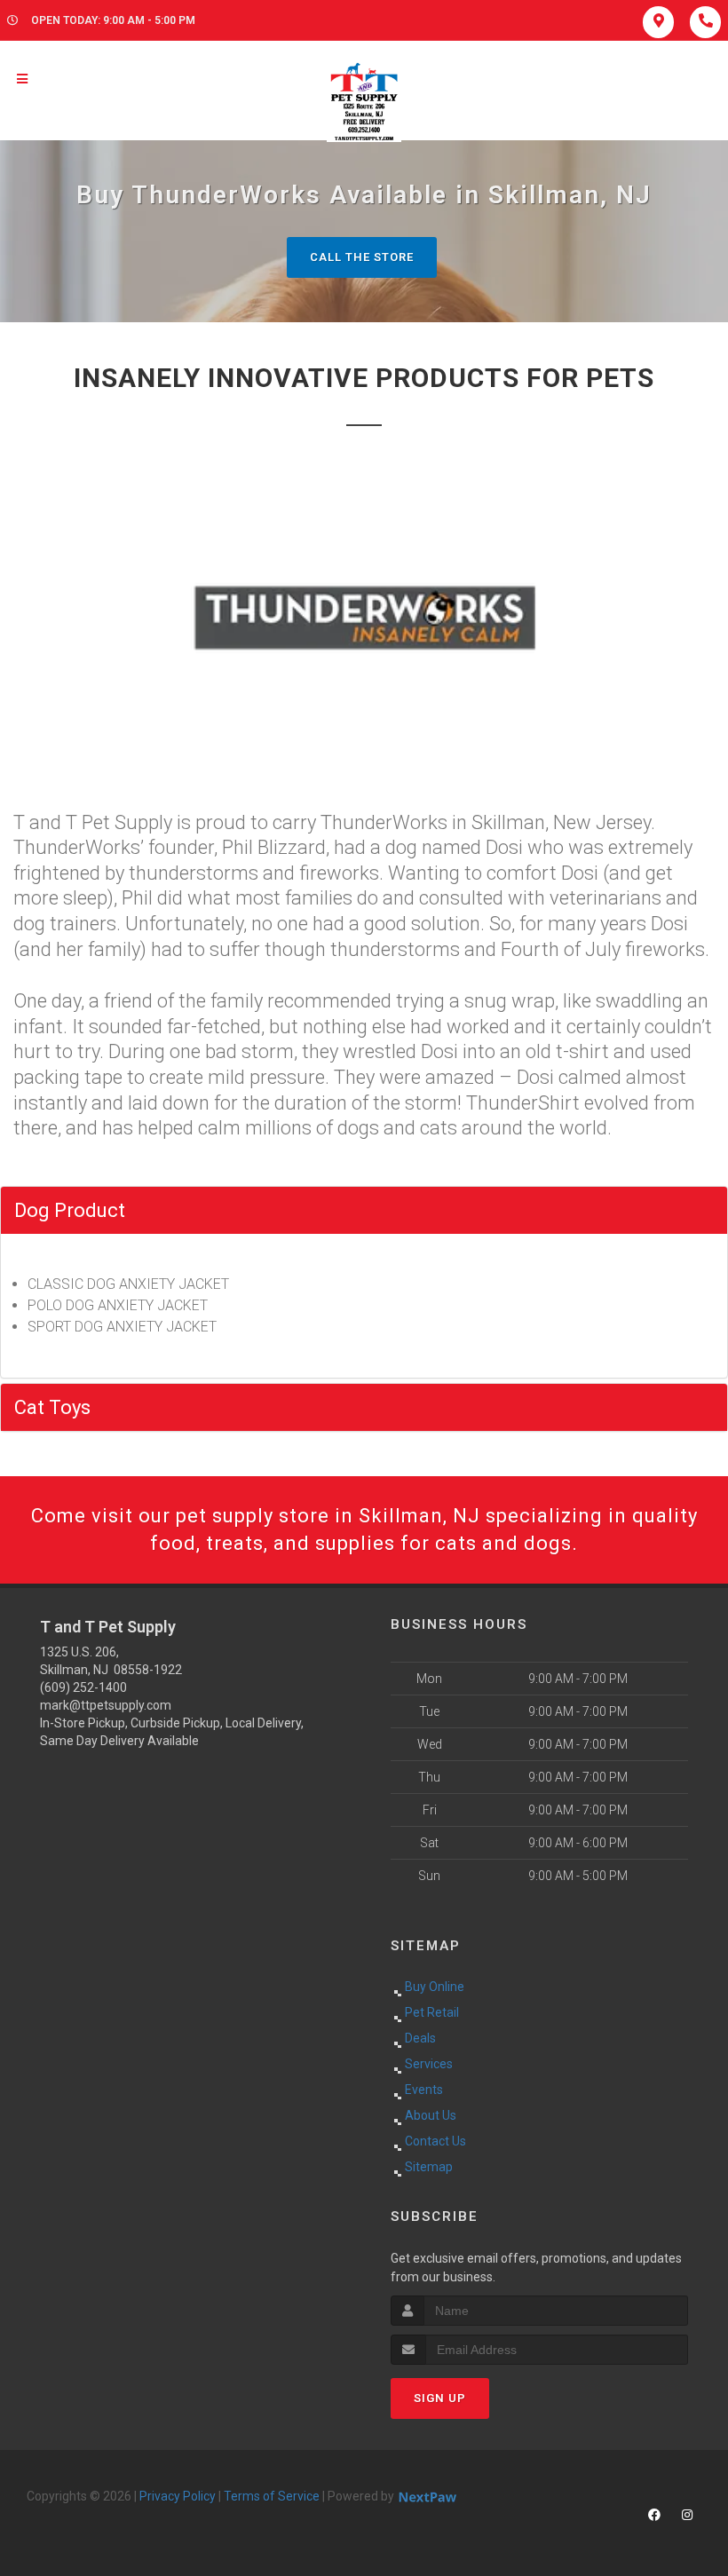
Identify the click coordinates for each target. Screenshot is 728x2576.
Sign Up (440, 2398)
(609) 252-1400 (83, 1687)
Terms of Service (272, 2496)
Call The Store (362, 257)
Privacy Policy (178, 2496)
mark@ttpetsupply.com (106, 1705)
